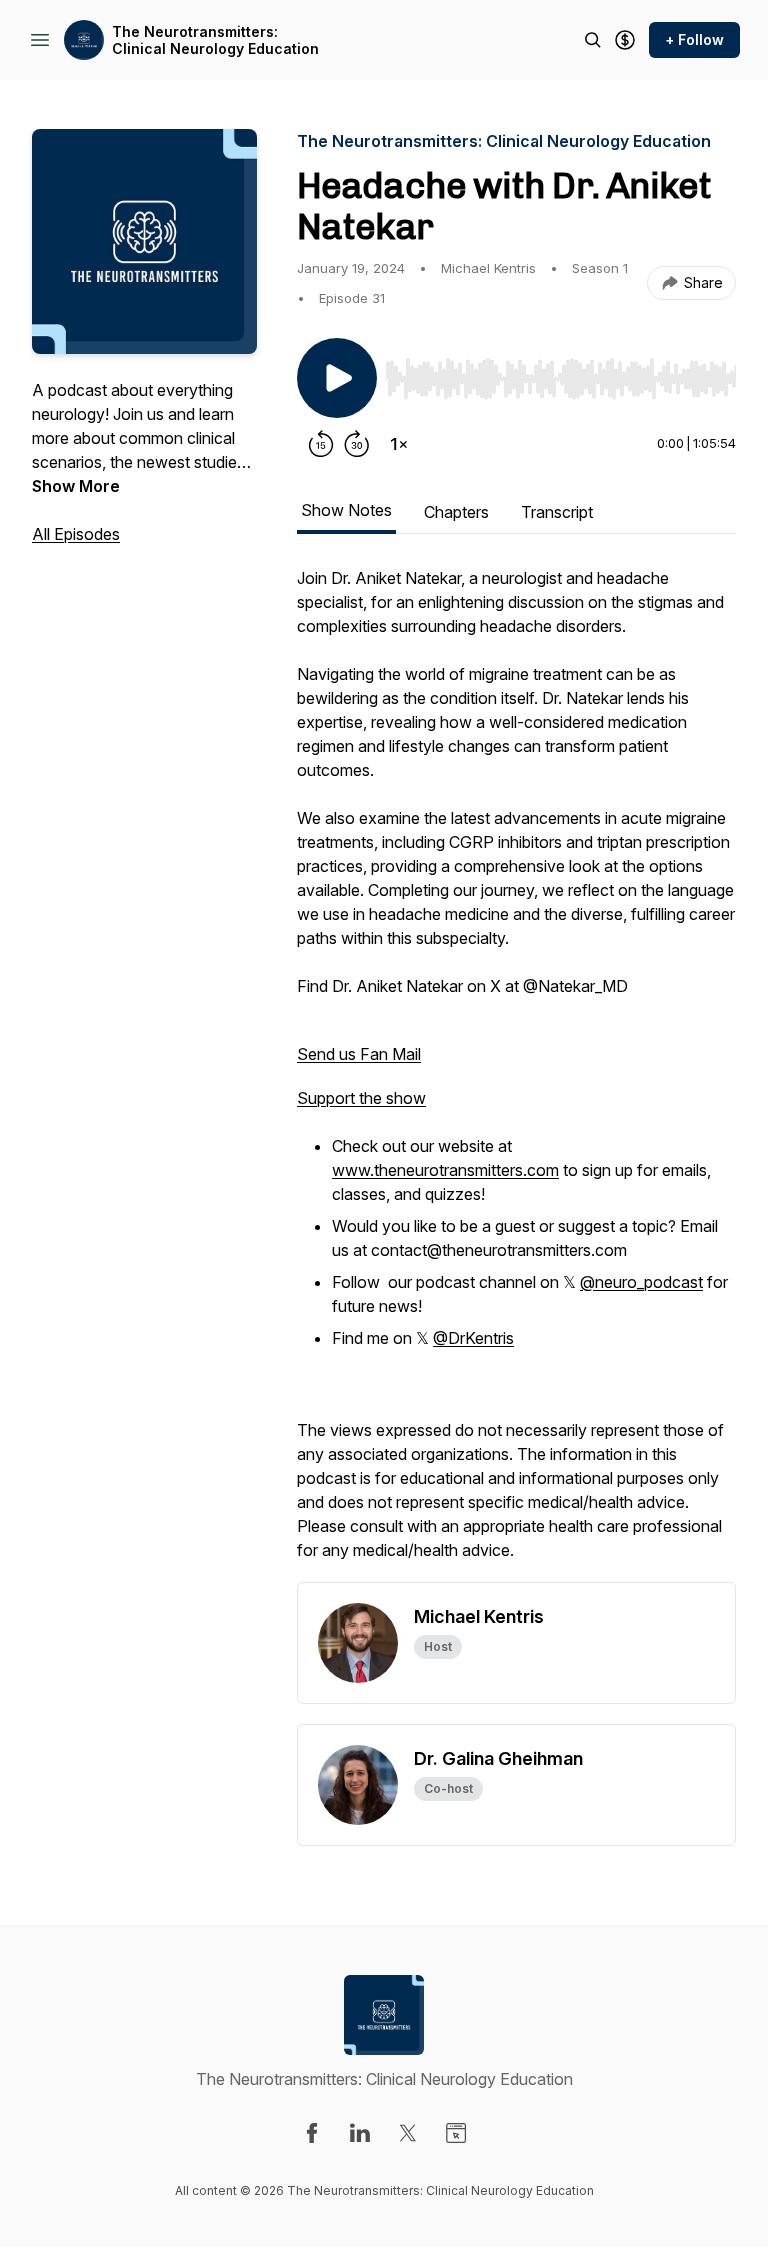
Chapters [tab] (456, 512)
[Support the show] (625, 40)
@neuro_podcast (641, 1282)
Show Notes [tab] (346, 510)
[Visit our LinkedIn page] (360, 2133)
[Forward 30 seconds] (357, 444)
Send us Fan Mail (359, 1054)
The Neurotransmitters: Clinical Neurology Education (215, 40)
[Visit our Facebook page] (312, 2133)
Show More (76, 486)
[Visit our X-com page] (408, 2133)
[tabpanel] (516, 1074)
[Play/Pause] (337, 378)
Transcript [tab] (557, 512)
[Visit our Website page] (456, 2133)
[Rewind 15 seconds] (321, 444)
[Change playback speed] (399, 444)
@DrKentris (473, 1338)
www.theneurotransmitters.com (445, 1170)
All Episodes (76, 534)
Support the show (361, 1098)
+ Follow (694, 39)
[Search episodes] (593, 40)
